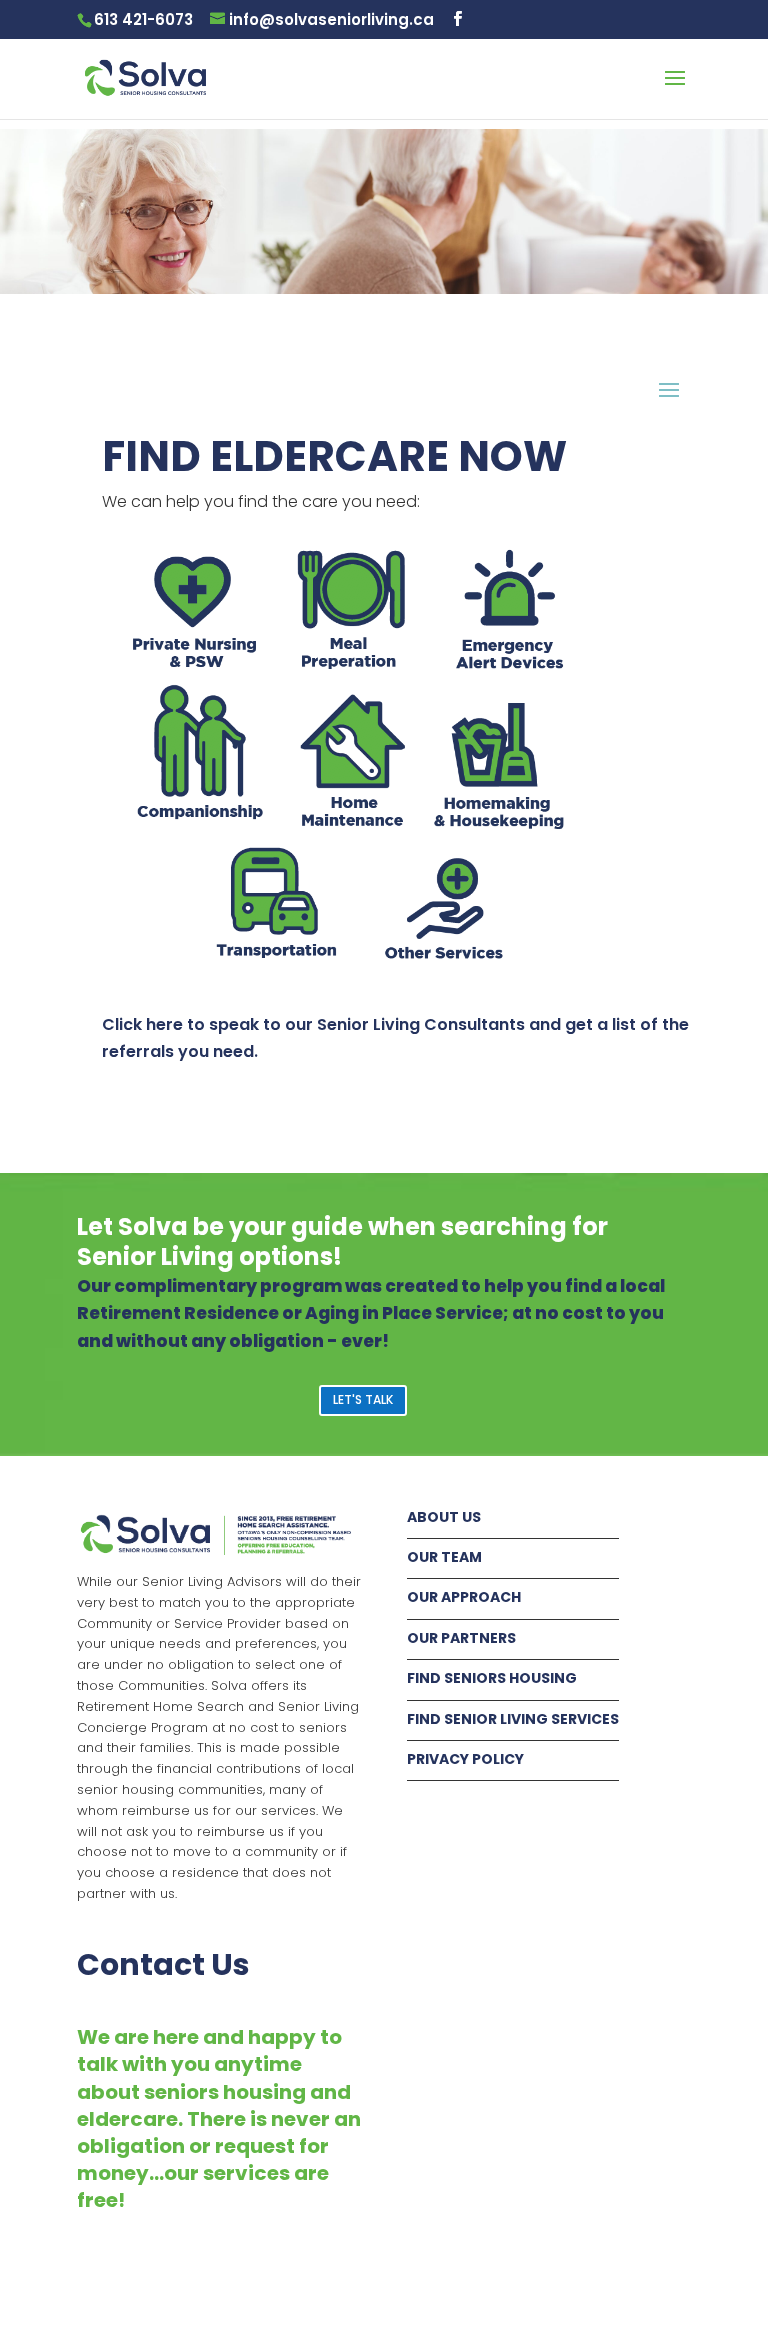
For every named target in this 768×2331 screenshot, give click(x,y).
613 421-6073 (143, 19)
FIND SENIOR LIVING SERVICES (513, 1719)
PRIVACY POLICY (465, 1759)
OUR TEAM (444, 1557)
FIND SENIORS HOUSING (492, 1678)
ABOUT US (444, 1517)
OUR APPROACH (464, 1597)
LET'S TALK (363, 1399)
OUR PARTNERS (461, 1638)
